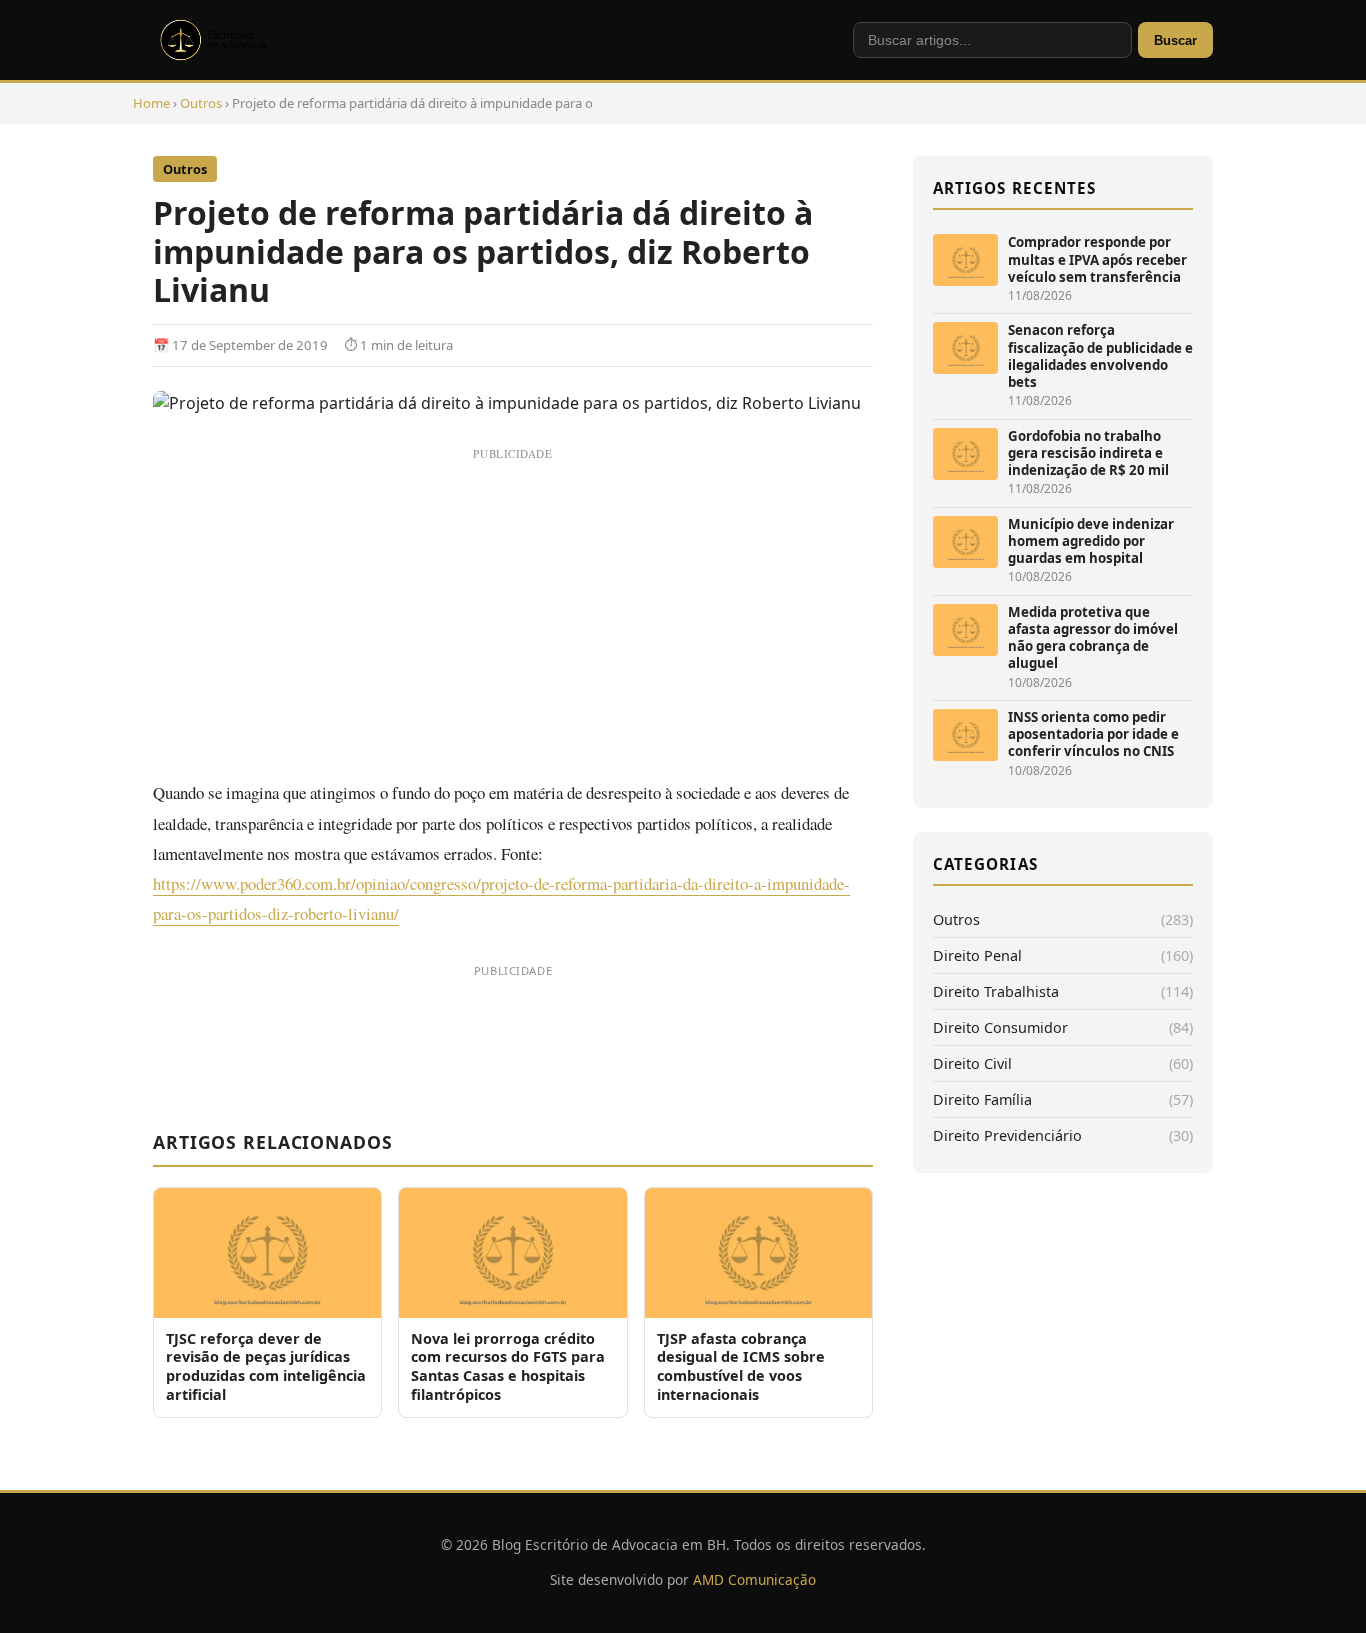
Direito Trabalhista (996, 991)
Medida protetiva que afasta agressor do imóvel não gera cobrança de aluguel (1093, 638)
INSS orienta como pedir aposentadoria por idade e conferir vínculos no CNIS (1093, 734)
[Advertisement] (513, 610)
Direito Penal (977, 955)
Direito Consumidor (1000, 1027)
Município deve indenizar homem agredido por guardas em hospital (1091, 541)
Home (151, 103)
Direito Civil (972, 1063)
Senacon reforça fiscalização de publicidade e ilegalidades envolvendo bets (1100, 356)
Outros (201, 103)
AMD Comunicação (754, 1579)
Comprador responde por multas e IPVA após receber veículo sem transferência (1097, 259)
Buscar (1175, 40)
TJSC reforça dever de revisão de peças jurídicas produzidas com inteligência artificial (266, 1366)
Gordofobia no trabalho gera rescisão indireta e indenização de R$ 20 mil (1088, 453)
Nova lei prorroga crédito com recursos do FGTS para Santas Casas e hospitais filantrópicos (508, 1366)
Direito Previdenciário (1007, 1135)
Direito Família (982, 1099)
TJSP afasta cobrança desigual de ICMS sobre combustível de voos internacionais (741, 1366)
